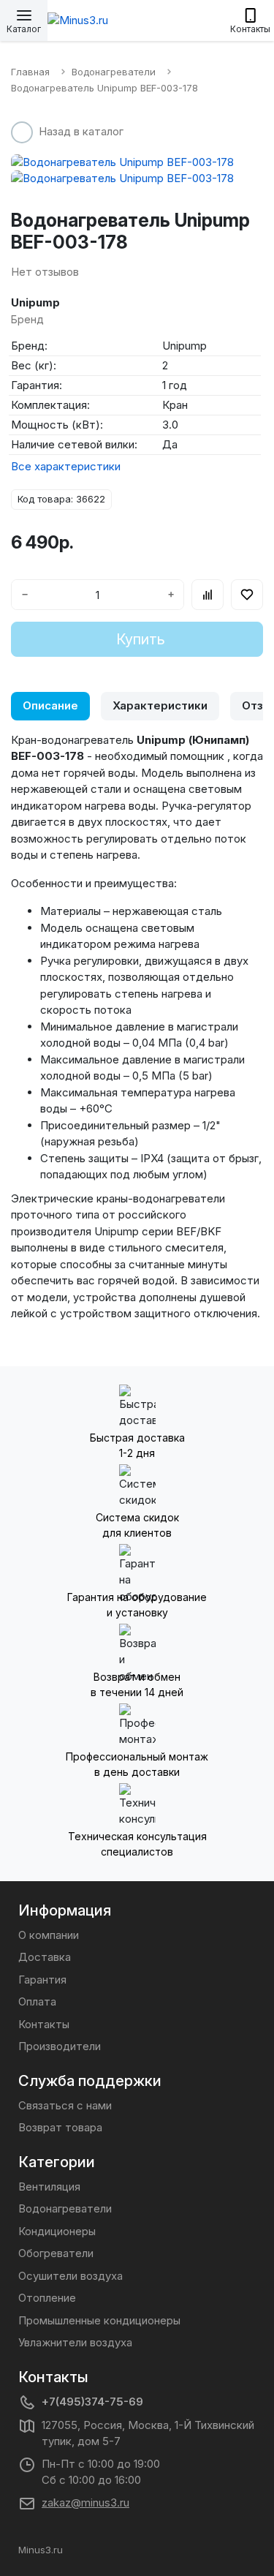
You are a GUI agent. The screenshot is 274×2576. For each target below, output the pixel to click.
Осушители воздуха (71, 2276)
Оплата (37, 2001)
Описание (50, 705)
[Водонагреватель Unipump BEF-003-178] (137, 163)
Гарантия (42, 1980)
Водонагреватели (65, 2208)
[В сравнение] (208, 595)
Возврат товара (60, 2127)
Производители (60, 2046)
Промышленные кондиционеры (99, 2320)
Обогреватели (56, 2253)
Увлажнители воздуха (75, 2342)
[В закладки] (247, 595)
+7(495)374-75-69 (92, 2402)
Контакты (44, 2024)
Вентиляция (49, 2187)
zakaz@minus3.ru (85, 2502)
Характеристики (160, 705)
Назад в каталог (81, 131)
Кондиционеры (57, 2231)
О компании (49, 1935)
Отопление (47, 2298)
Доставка (45, 1957)
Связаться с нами (65, 2105)
